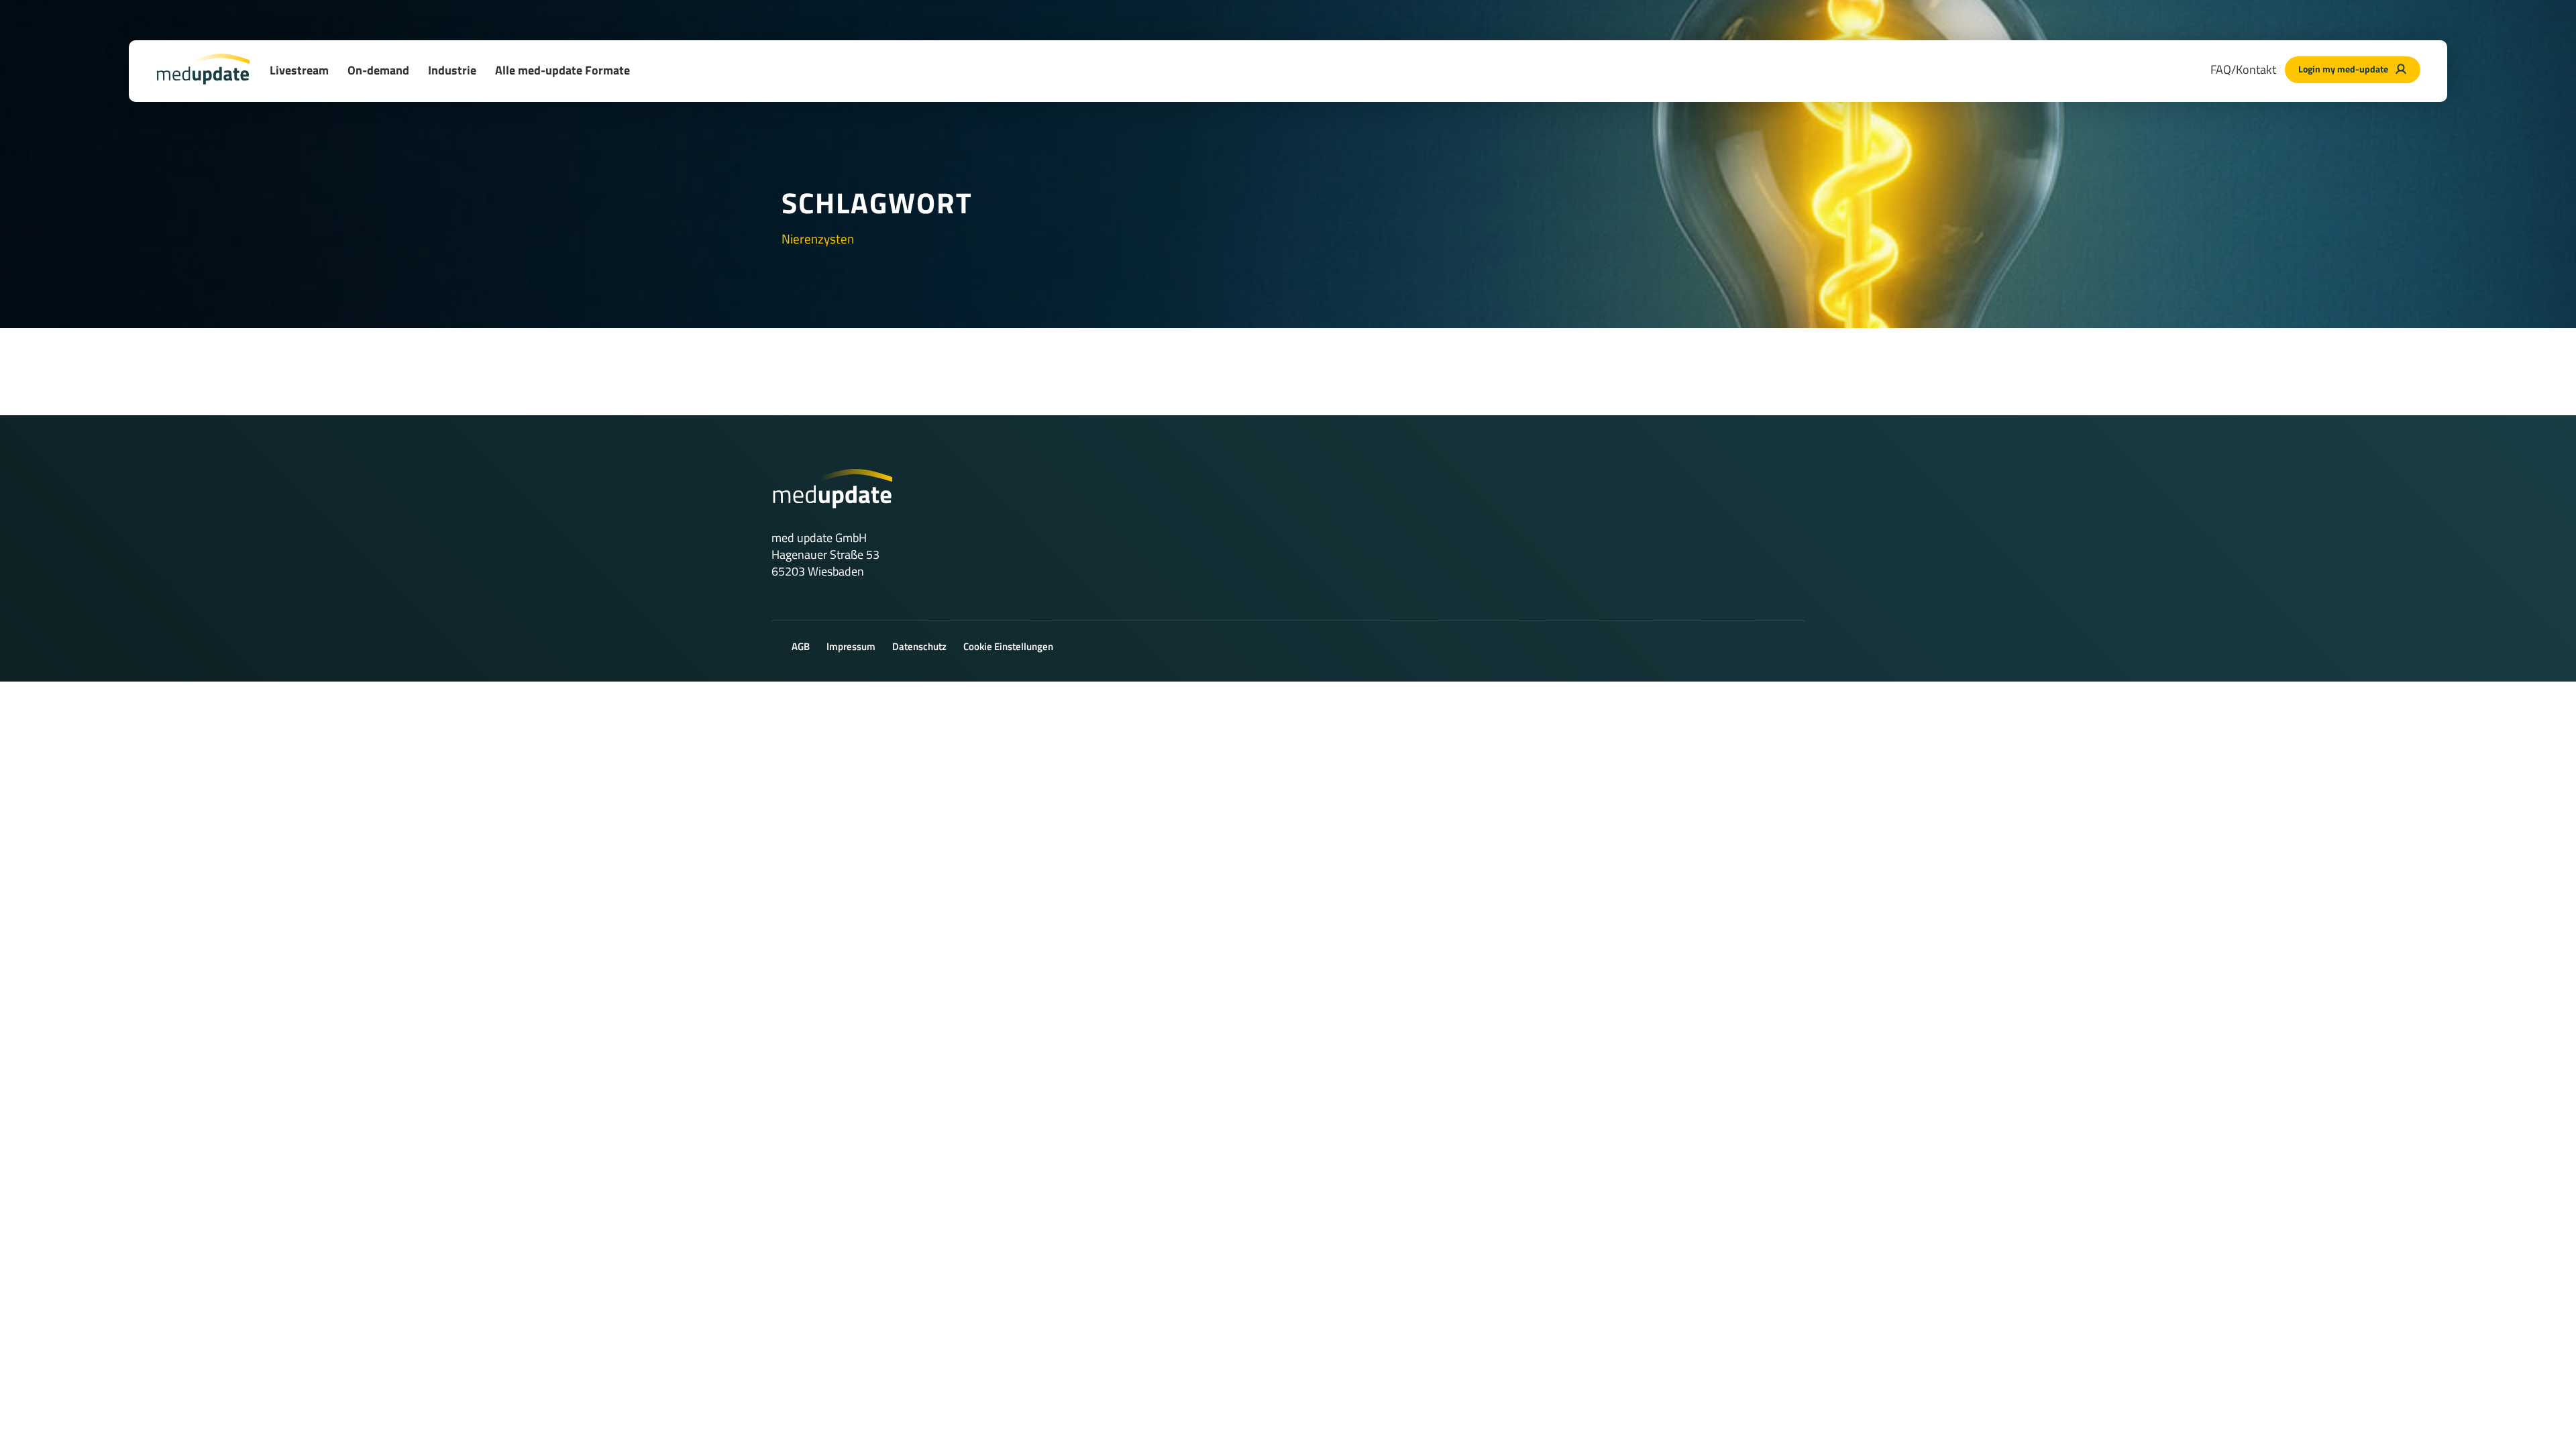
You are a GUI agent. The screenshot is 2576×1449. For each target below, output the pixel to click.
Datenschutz (919, 646)
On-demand (378, 70)
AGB (801, 646)
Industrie (452, 70)
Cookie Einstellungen (1008, 646)
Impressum (851, 646)
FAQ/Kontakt (2243, 69)
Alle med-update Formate (562, 70)
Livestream (299, 70)
